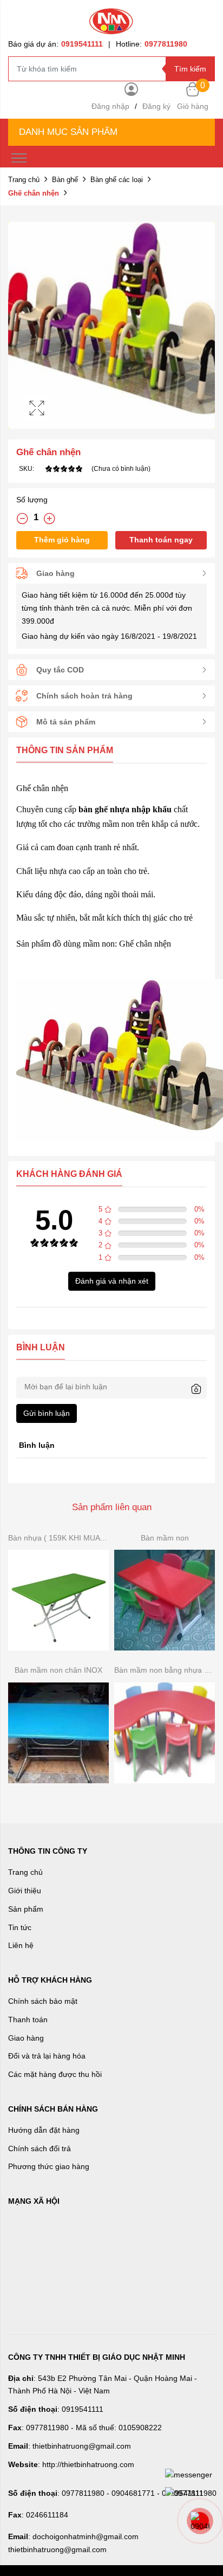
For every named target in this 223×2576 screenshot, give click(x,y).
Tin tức (20, 1927)
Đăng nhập (110, 106)
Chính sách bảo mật (43, 2001)
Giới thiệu (25, 1891)
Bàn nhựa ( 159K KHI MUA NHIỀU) (58, 1538)
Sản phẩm (26, 1909)
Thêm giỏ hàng (62, 540)
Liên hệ (21, 1945)
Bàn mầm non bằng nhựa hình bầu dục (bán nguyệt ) (165, 1670)
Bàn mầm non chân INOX (58, 1670)
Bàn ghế (65, 180)
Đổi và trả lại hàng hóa (47, 2056)
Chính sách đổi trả (40, 2148)
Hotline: (152, 44)
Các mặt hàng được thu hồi (55, 2074)
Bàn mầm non (165, 1538)
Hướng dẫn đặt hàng (44, 2130)
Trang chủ (24, 180)
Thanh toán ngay (161, 540)
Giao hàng (26, 2038)
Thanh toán (28, 2020)
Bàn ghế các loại (117, 180)
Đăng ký (156, 106)
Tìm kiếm (190, 69)
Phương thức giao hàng (49, 2166)
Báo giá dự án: (55, 44)
